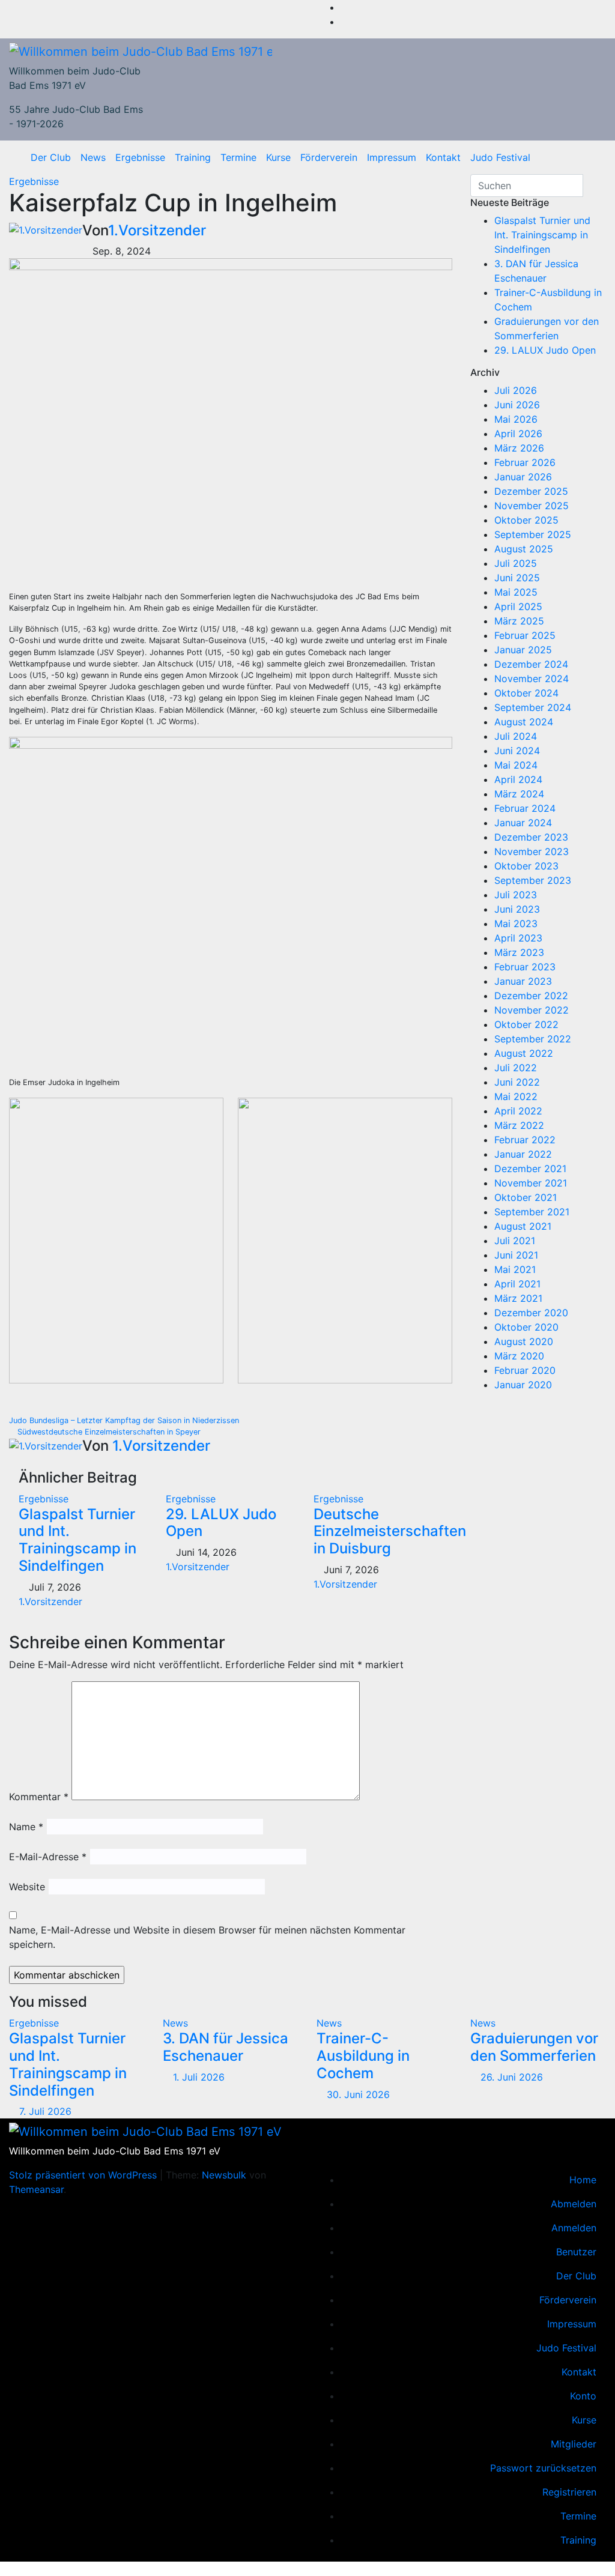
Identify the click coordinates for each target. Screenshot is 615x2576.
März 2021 (518, 1298)
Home (583, 2180)
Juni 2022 (517, 1082)
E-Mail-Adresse (48, 1857)
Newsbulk (224, 2175)
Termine (238, 157)
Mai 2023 (516, 924)
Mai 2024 (516, 765)
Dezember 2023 (531, 837)
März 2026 (519, 448)
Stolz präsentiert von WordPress (84, 2175)
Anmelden (574, 2228)
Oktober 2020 (526, 1327)
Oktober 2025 (526, 520)
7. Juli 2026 (45, 2111)
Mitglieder (574, 2444)
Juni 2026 (517, 405)
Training (193, 157)
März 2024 (519, 794)
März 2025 (519, 621)
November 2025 (532, 506)
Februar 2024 (525, 808)
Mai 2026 (516, 419)
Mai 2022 (516, 1096)
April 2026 (518, 434)
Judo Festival (500, 157)
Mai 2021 (515, 1269)
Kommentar (39, 1797)
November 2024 (532, 679)
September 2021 (532, 1212)
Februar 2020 (525, 1370)
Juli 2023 (516, 895)
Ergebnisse (140, 157)
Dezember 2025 (531, 491)
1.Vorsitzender (157, 230)
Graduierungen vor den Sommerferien (534, 2047)
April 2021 (517, 1284)
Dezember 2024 (531, 664)
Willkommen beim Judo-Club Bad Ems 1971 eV (115, 2151)
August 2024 (524, 722)
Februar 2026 (525, 462)
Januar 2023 (523, 981)
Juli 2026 (516, 390)
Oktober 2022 (526, 1024)
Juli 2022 (516, 1068)
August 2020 (524, 1341)
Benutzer (576, 2252)
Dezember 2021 (530, 1169)
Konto (583, 2396)
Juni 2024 (517, 751)
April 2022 (518, 1111)
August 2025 (524, 549)
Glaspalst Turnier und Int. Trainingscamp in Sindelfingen (77, 1540)
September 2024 (533, 707)
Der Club (51, 157)
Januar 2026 (523, 477)
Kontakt (443, 157)
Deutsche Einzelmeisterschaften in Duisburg (390, 1531)
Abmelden (574, 2204)
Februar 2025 (525, 635)
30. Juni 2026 (358, 2094)
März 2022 (519, 1125)
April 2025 (518, 606)
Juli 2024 (516, 736)
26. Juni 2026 (512, 2077)
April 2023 (518, 938)
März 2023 (519, 952)
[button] (593, 157)
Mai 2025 (516, 592)
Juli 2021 (515, 1241)
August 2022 (524, 1053)
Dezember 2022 (531, 996)
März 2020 (519, 1356)
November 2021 (531, 1183)
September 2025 (533, 534)
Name (26, 1827)
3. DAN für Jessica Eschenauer (226, 2047)
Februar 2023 (525, 967)
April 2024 (518, 779)
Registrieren (569, 2492)
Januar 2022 (523, 1154)
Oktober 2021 (526, 1197)
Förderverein (329, 157)
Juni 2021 (516, 1255)
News (93, 157)
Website (27, 1887)
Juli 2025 (516, 563)
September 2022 (533, 1039)
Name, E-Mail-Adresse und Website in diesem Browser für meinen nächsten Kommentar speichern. (207, 1937)
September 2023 (533, 880)
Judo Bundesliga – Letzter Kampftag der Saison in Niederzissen (125, 1420)
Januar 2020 (523, 1385)
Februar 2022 (525, 1140)
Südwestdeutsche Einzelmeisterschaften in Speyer (108, 1432)
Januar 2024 (523, 823)
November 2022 (532, 1010)
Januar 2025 (523, 650)
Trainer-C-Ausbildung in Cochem (363, 2056)
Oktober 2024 (526, 693)
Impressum (392, 157)
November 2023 (532, 851)
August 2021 (523, 1226)
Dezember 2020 (531, 1313)
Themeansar (36, 2189)
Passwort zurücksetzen (543, 2468)
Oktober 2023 (526, 866)
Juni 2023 (517, 909)
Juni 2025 (517, 578)
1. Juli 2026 (199, 2077)
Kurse (278, 157)
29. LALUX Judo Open (221, 1523)
